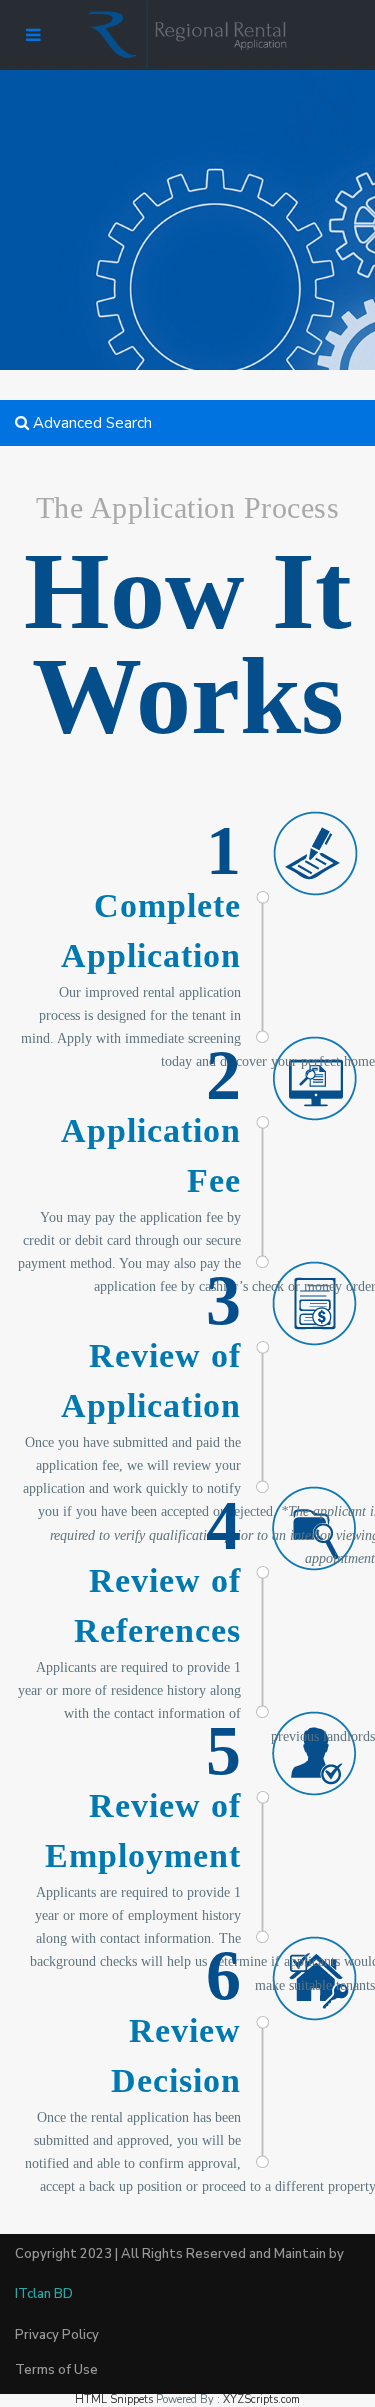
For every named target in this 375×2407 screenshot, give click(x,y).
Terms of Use (56, 2370)
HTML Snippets (114, 2399)
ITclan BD (44, 2294)
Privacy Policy (57, 2335)
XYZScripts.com (261, 2399)
